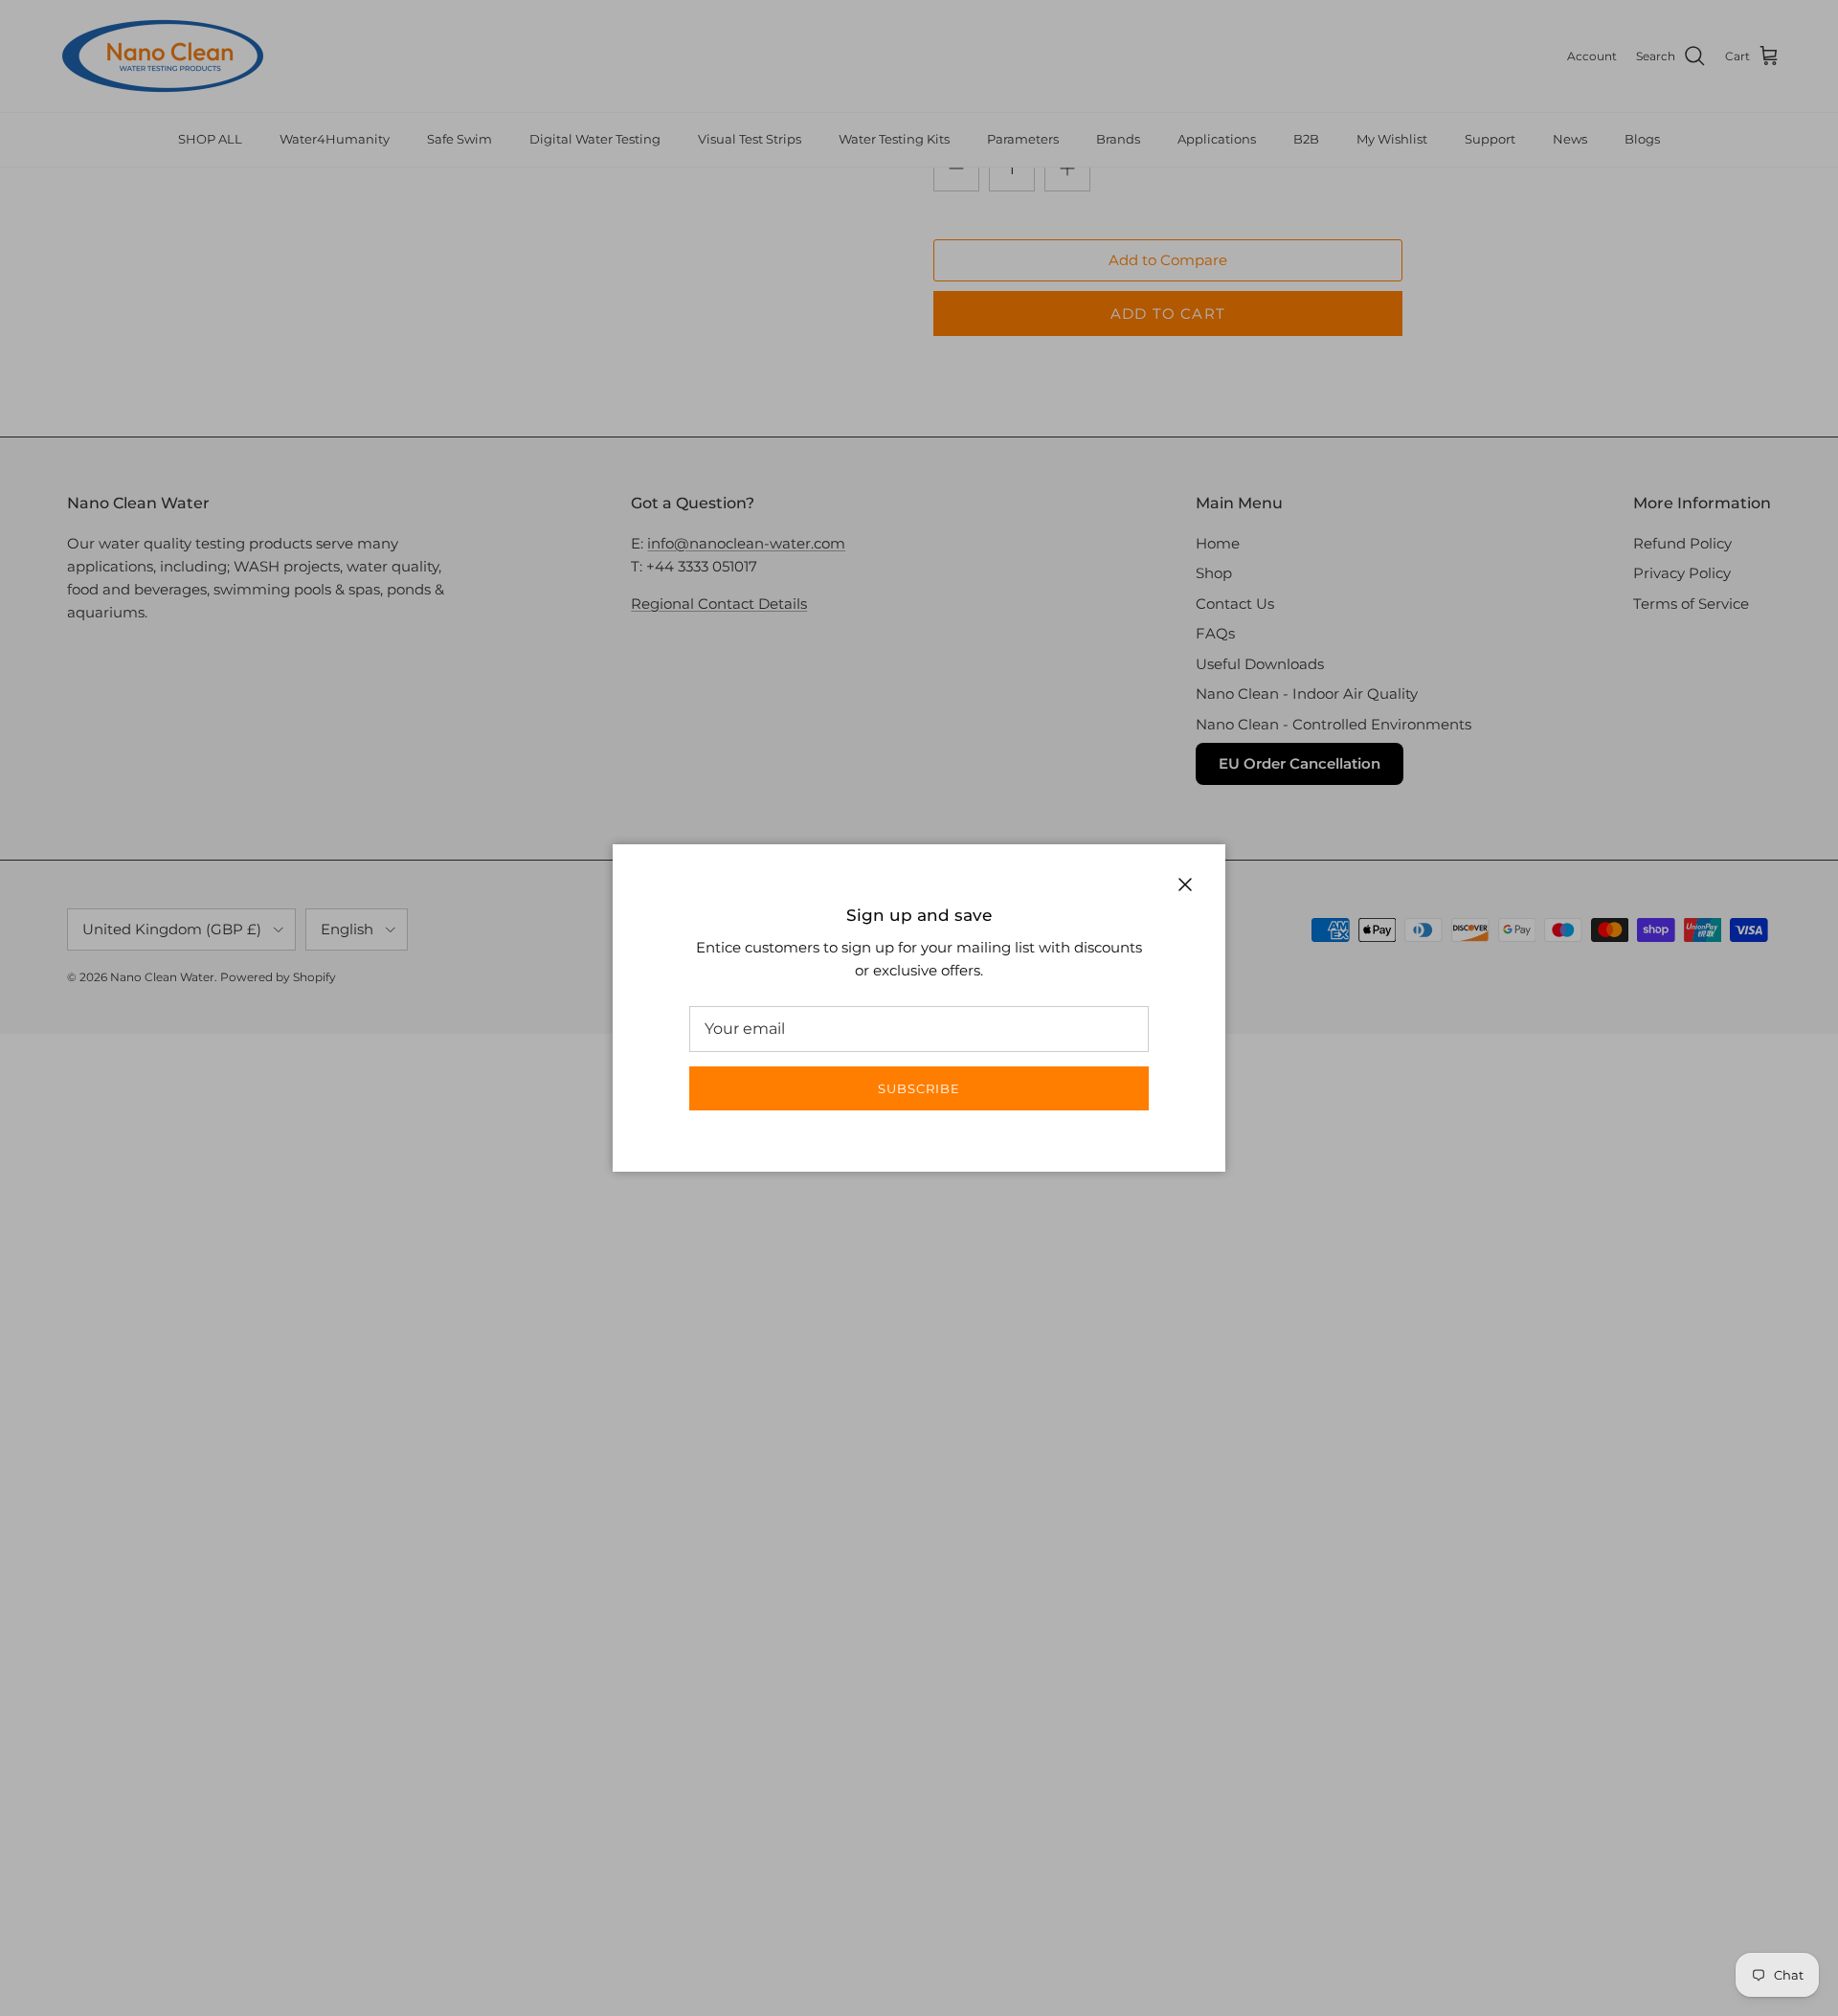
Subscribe (919, 1088)
